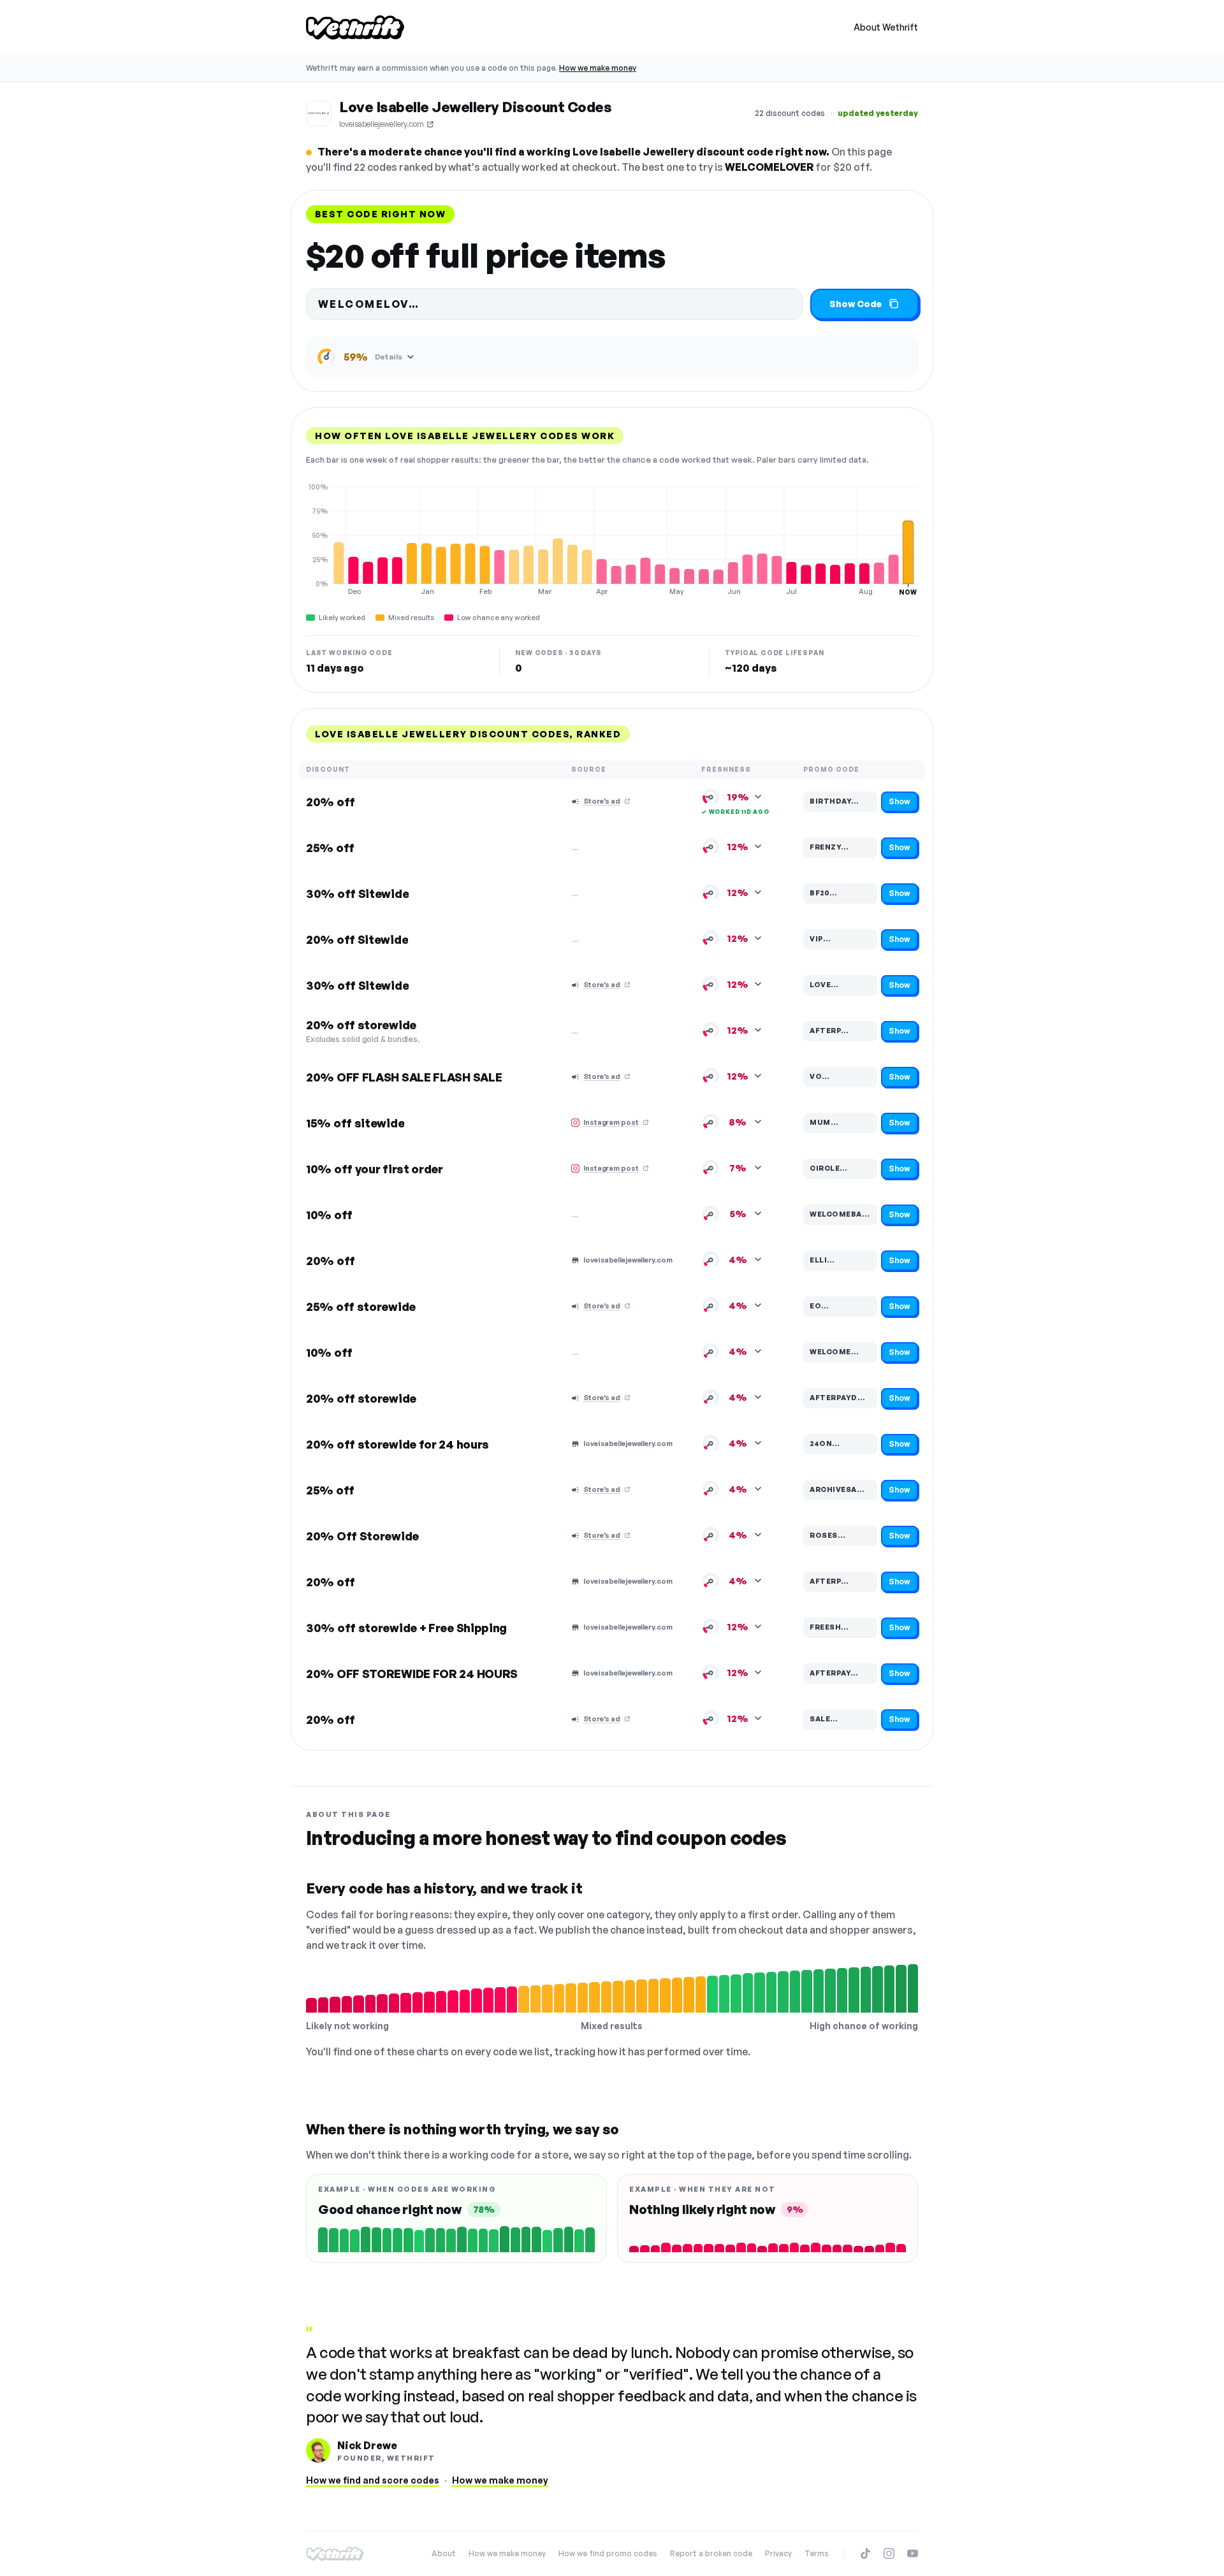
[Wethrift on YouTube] (913, 2553)
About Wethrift (886, 27)
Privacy (778, 2553)
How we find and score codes (373, 2480)
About (444, 2553)
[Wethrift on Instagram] (889, 2553)
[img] (612, 539)
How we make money (598, 68)
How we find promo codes (608, 2553)
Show (900, 801)
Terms (817, 2553)
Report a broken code (711, 2553)
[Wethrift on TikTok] (865, 2553)
